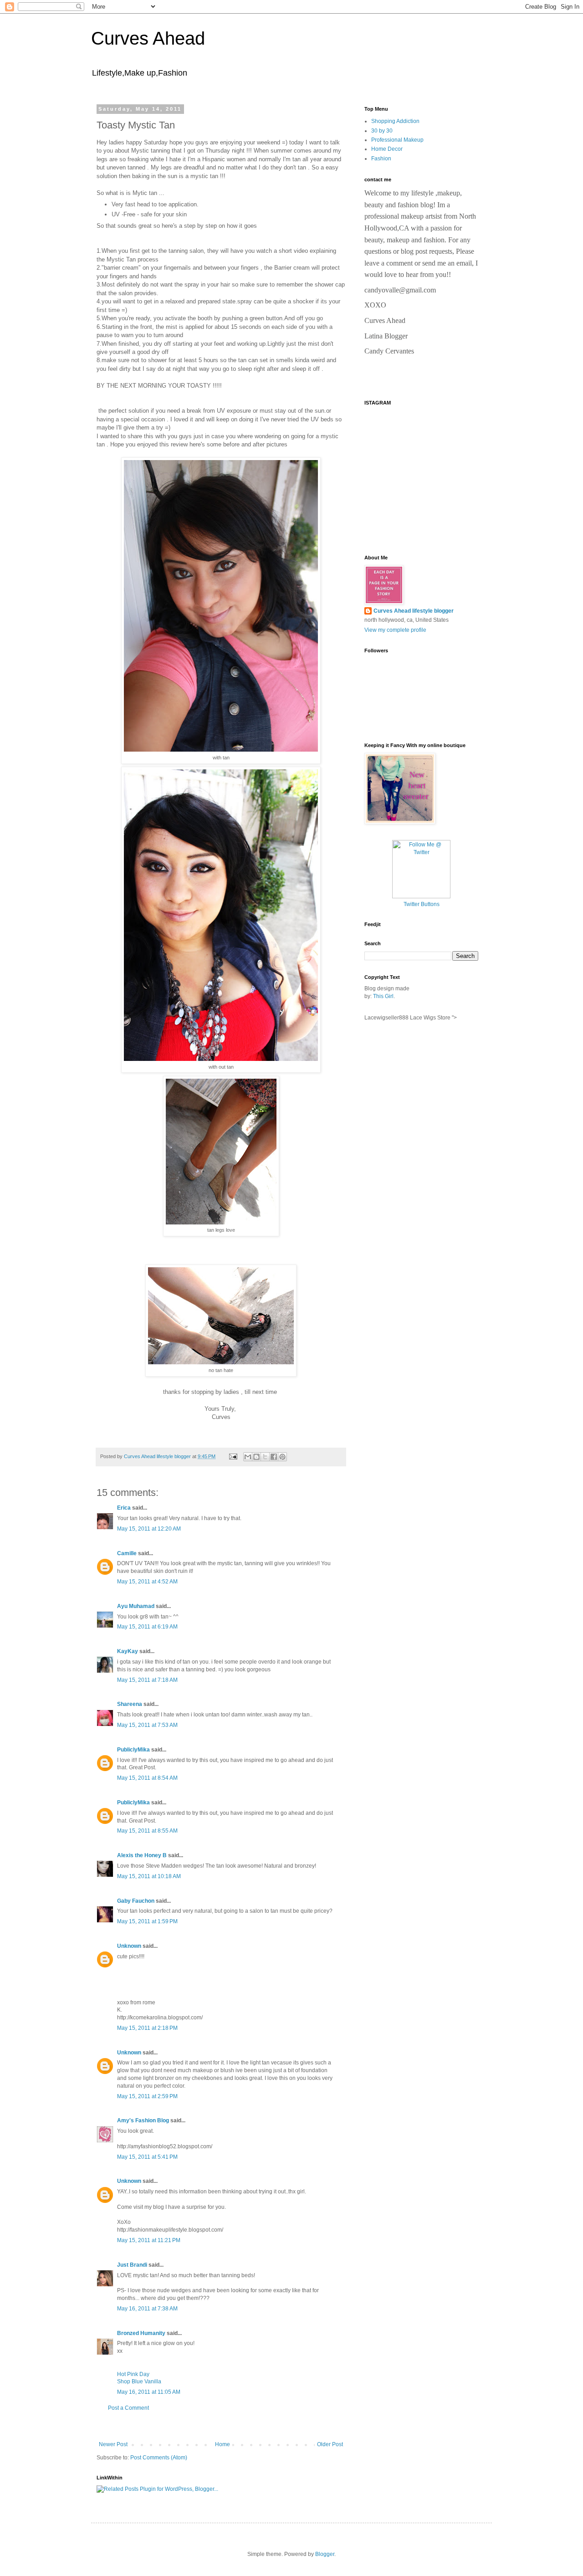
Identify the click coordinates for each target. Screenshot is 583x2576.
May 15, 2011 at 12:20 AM (149, 1529)
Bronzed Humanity (141, 2333)
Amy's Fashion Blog (143, 2120)
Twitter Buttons (422, 904)
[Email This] (248, 1457)
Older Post (330, 2444)
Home (222, 2444)
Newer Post (113, 2444)
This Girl (383, 996)
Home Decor (387, 149)
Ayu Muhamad (136, 1606)
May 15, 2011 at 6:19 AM (147, 1627)
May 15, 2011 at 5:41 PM (147, 2157)
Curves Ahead (148, 38)
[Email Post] (233, 1456)
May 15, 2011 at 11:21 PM (149, 2240)
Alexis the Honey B (142, 1855)
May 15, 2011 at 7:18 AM (147, 1680)
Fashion (381, 159)
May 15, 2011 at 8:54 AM (147, 1778)
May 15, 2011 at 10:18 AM (149, 1876)
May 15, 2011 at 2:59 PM (147, 2096)
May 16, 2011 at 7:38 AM (147, 2309)
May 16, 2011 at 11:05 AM (149, 2392)
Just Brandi (132, 2265)
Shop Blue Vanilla (139, 2381)
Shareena (130, 1704)
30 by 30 (382, 131)
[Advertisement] (221, 2426)
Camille (127, 1553)
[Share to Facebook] (274, 1457)
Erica (124, 1508)
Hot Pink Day (133, 2374)
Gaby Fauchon (136, 1901)
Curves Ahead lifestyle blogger (414, 611)
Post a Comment (128, 2408)
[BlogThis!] (256, 1457)
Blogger (325, 2554)
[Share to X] (265, 1457)
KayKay (128, 1651)
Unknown (129, 1946)
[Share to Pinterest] (282, 1457)
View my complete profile (395, 630)
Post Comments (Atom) (159, 2458)
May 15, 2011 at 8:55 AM (147, 1831)
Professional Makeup (397, 140)
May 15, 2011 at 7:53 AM (147, 1725)
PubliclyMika (133, 1750)
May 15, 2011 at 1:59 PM (147, 1921)
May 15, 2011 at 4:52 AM (147, 1582)
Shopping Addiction (395, 121)
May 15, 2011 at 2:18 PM (147, 2028)
